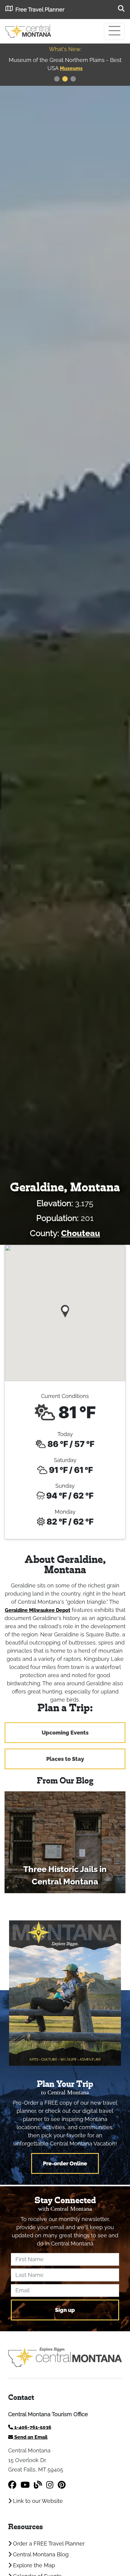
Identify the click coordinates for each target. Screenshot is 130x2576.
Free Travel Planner (40, 10)
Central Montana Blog (40, 2554)
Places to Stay (65, 1759)
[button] (65, 1309)
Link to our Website (37, 2501)
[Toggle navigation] (114, 31)
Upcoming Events (65, 1733)
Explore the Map (33, 2565)
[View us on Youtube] (25, 2485)
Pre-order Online (65, 2163)
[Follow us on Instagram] (50, 2485)
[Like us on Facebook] (12, 2485)
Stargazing (79, 68)
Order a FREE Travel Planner (48, 2544)
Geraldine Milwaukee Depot (37, 1610)
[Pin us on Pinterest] (62, 2485)
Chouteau (81, 1233)
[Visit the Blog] (38, 2485)
